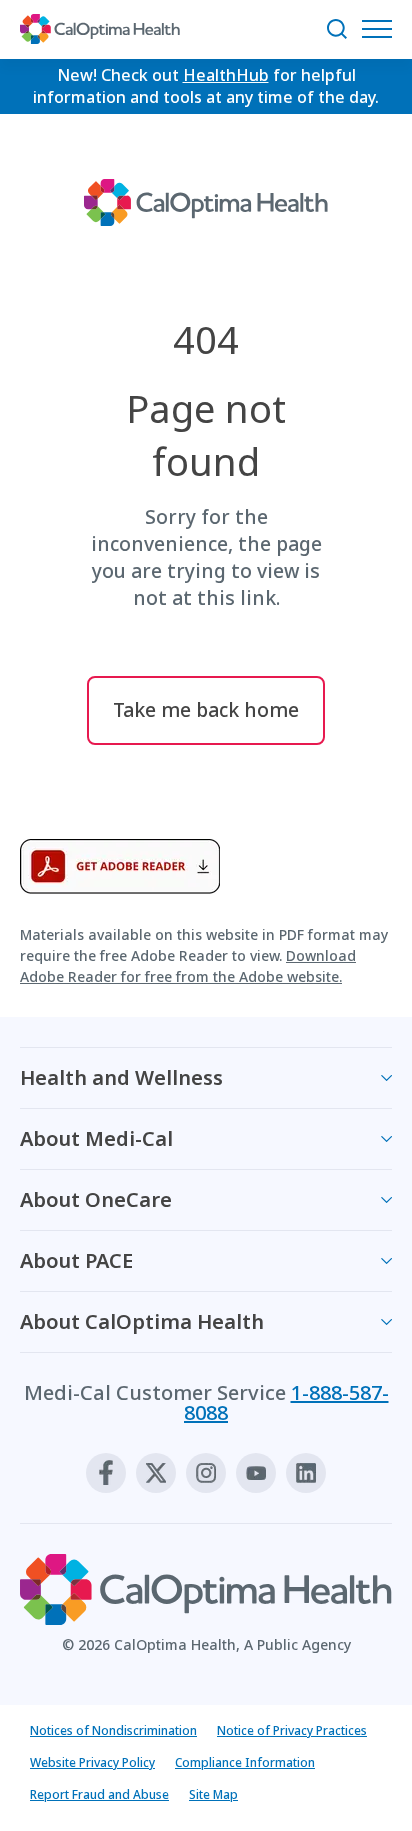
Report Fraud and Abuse (99, 1794)
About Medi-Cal (96, 1138)
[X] (156, 1473)
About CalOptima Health (142, 1321)
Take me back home (206, 709)
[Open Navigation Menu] (382, 29)
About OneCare (96, 1199)
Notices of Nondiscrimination (113, 1730)
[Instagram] (206, 1473)
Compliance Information (245, 1762)
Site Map (213, 1794)
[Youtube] (256, 1473)
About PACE (76, 1260)
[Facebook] (106, 1473)
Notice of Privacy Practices (292, 1730)
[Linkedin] (306, 1473)
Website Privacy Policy (92, 1762)
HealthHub (226, 75)
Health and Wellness (121, 1077)
